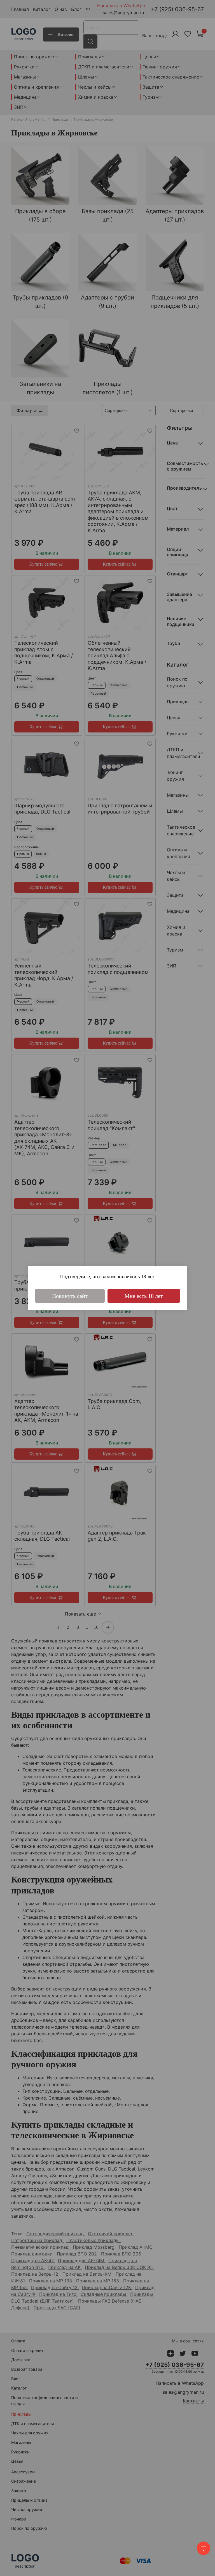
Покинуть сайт (70, 1296)
